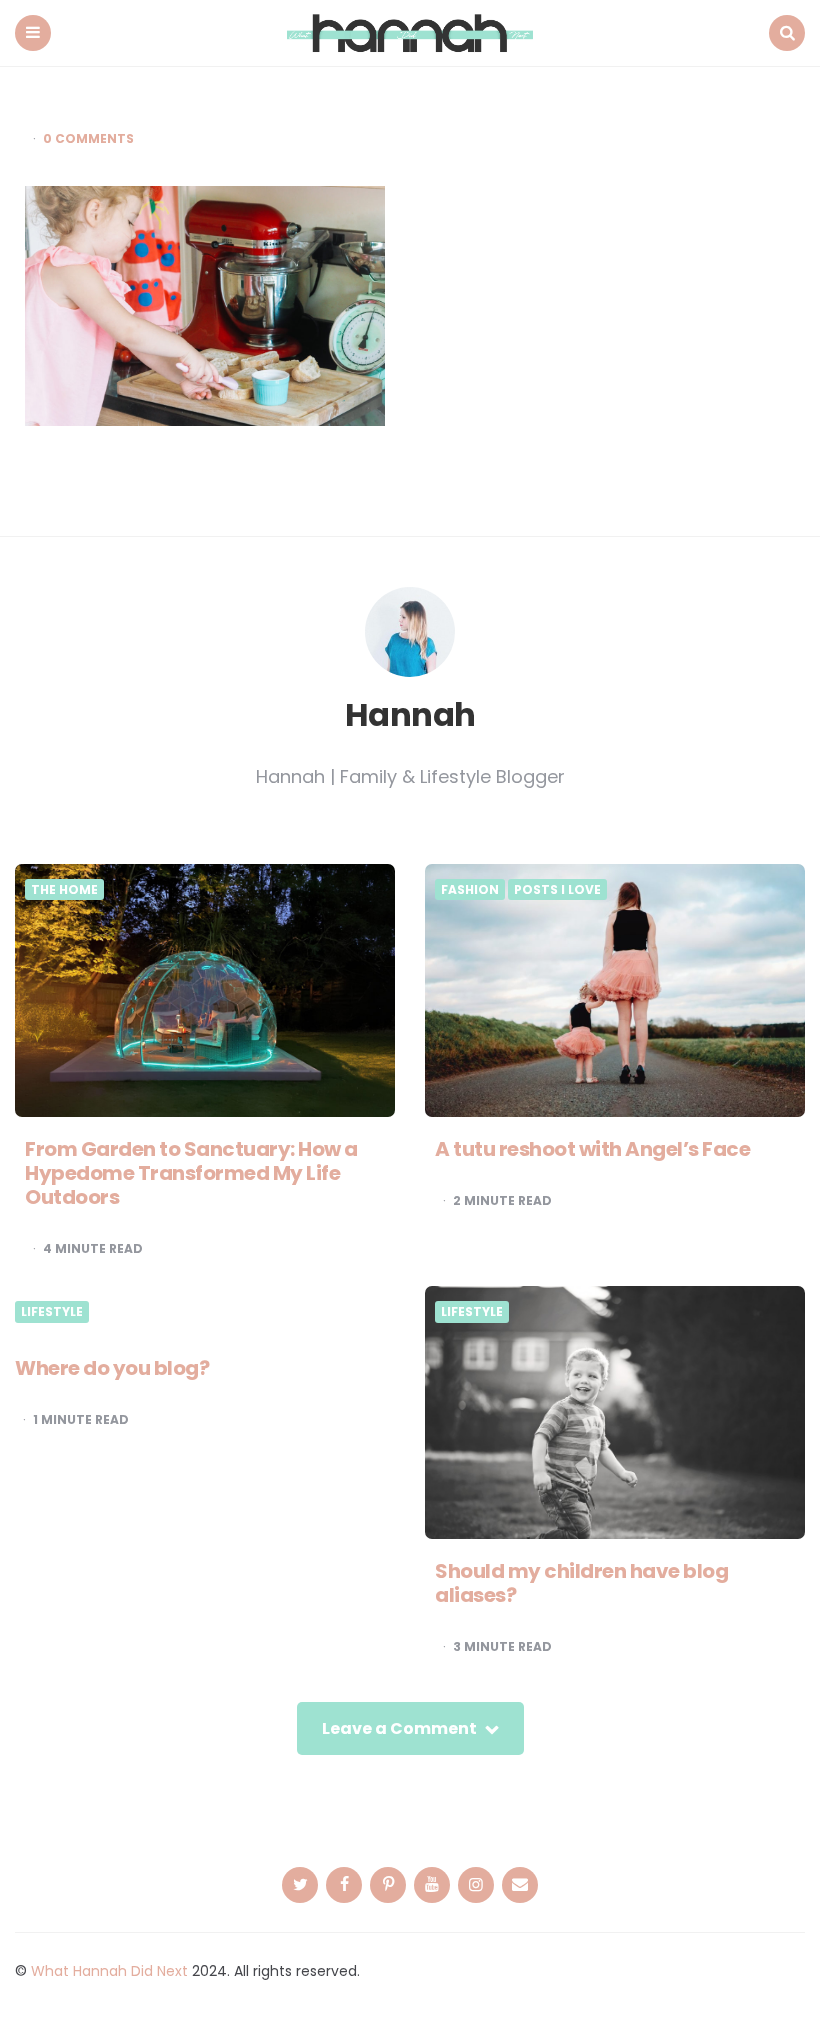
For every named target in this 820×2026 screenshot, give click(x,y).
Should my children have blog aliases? (581, 1583)
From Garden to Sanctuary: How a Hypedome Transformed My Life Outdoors (191, 1173)
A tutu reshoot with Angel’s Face (592, 1149)
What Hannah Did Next (109, 1971)
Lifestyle (52, 1312)
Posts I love (557, 890)
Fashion (470, 890)
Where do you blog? (112, 1368)
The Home (64, 890)
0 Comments (88, 139)
